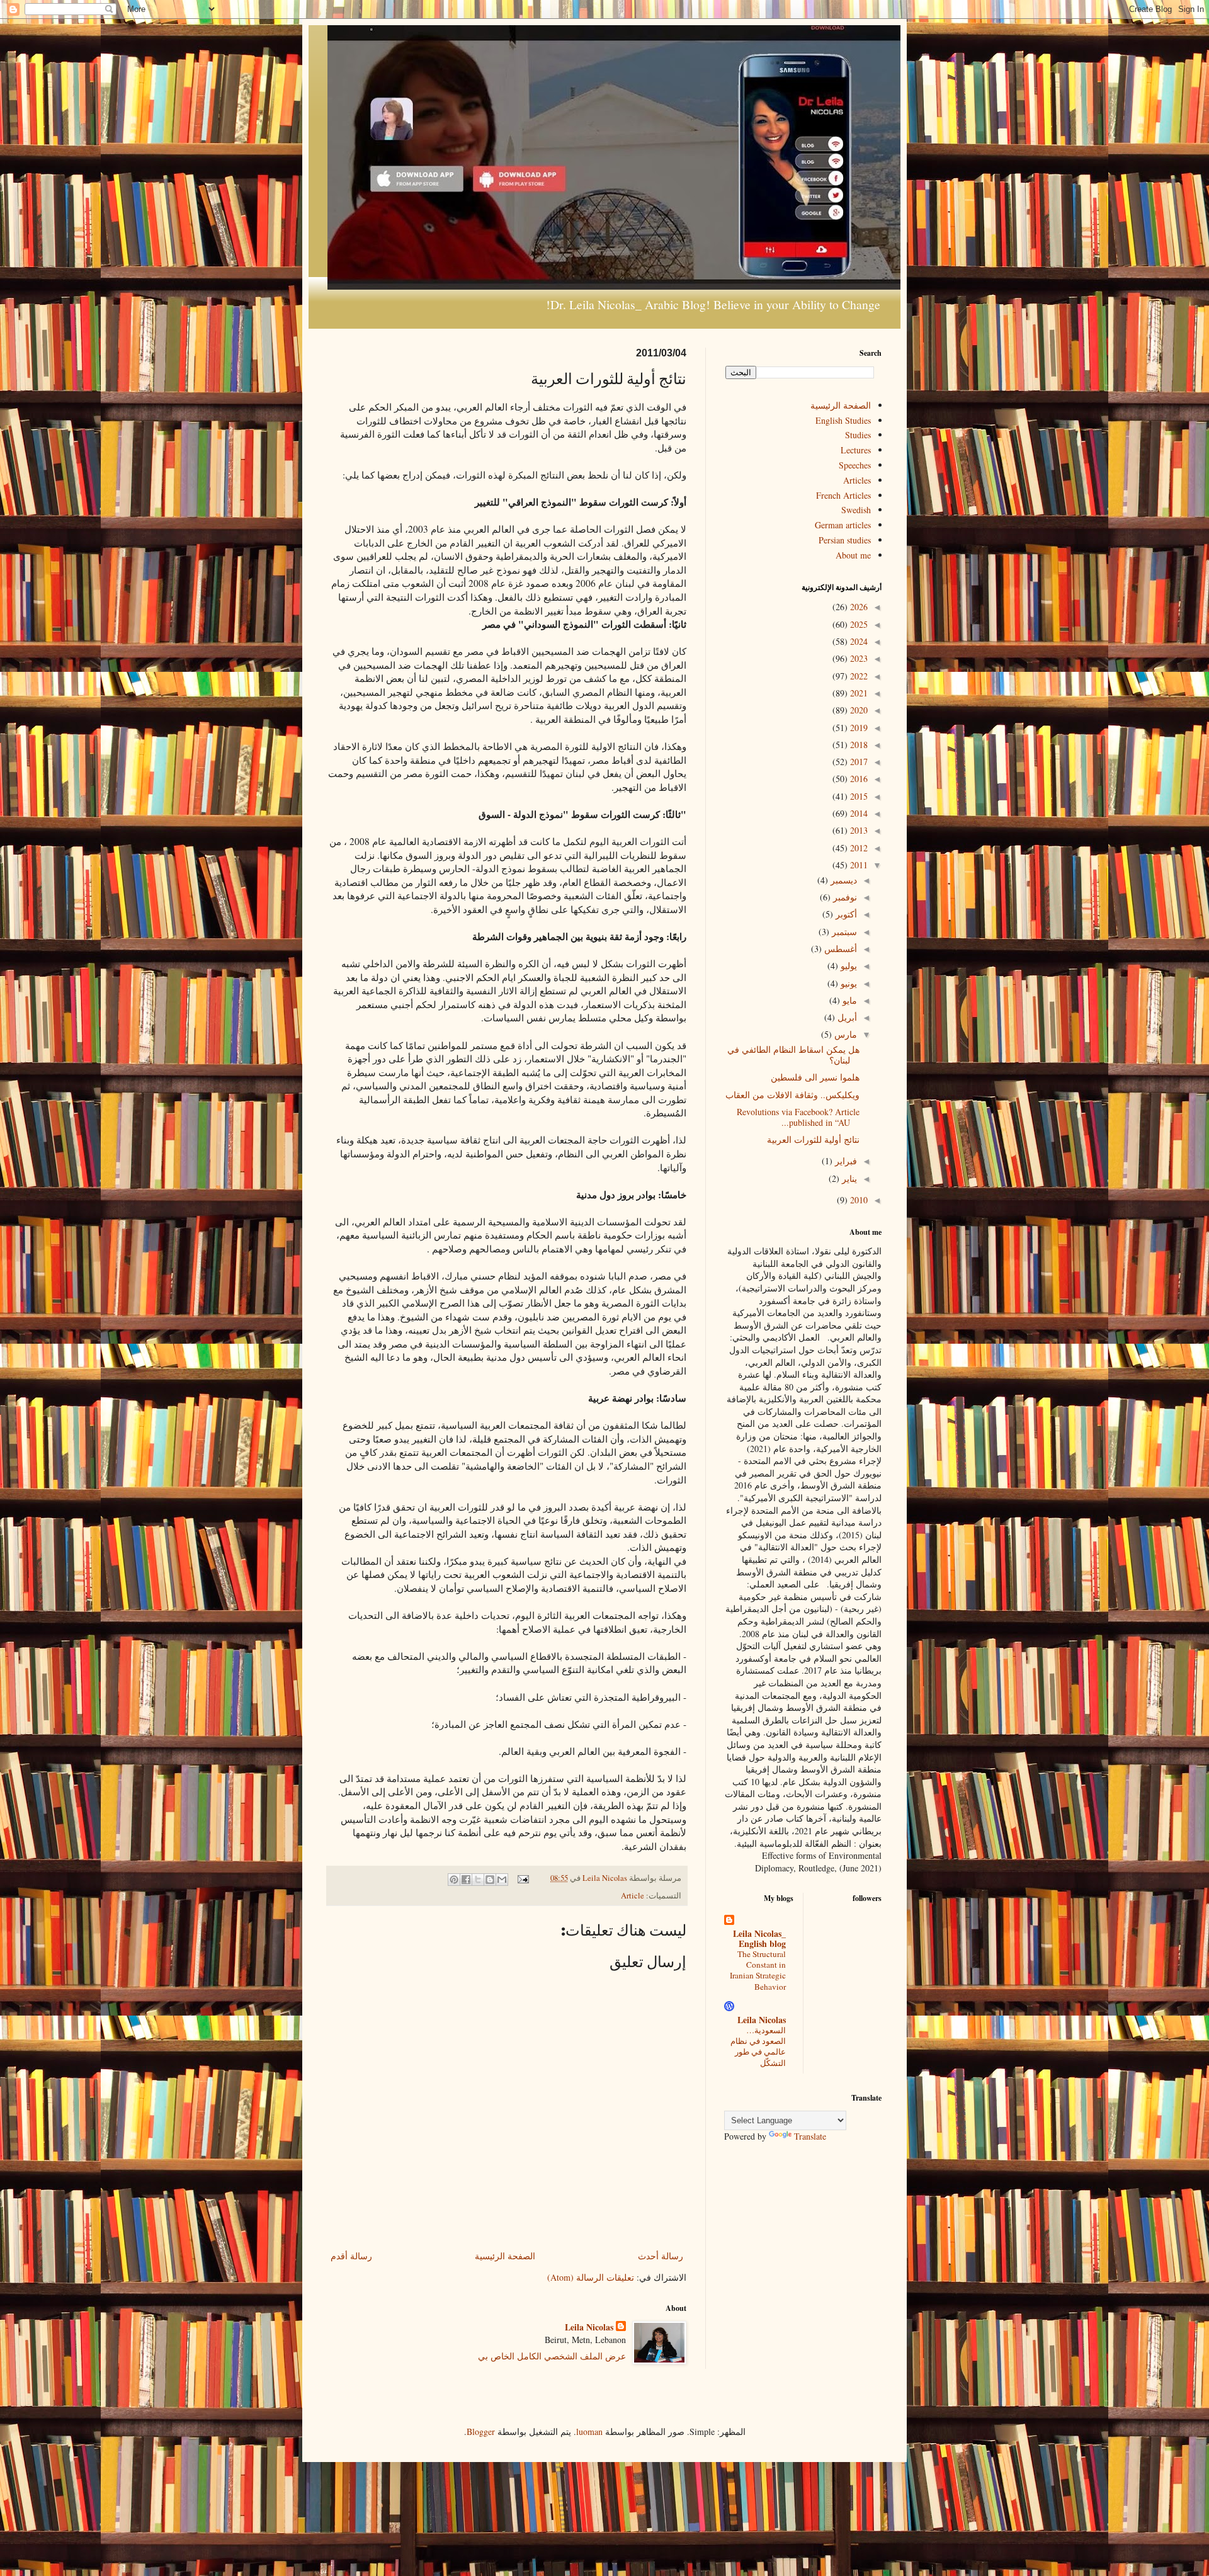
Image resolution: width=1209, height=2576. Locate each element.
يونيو (848, 983)
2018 (858, 745)
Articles (857, 480)
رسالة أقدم (351, 2256)
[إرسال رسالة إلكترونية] (524, 1878)
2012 (858, 848)
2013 (858, 830)
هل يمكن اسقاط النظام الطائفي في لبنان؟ (793, 1055)
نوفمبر (844, 897)
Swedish (856, 510)
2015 (858, 796)
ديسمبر (843, 880)
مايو (849, 1000)
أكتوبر (845, 914)
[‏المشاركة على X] (478, 1880)
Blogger (481, 2431)
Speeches (855, 465)
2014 (858, 813)
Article (633, 1896)
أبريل (846, 1017)
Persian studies (845, 540)
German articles (843, 525)
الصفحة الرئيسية (505, 2256)
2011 (858, 865)
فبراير (845, 1161)
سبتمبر (843, 932)
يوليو (848, 966)
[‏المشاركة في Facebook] (466, 1880)
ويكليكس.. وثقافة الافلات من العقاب (792, 1095)
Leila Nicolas (589, 2327)
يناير (848, 1178)
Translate (810, 2136)
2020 (858, 710)
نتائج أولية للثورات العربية (813, 1139)
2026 (858, 607)
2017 (858, 762)
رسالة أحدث (661, 2256)
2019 (858, 728)
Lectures (856, 450)
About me (853, 555)
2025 (858, 624)
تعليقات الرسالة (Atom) (591, 2277)
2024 (858, 641)
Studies (858, 435)
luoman (589, 2431)
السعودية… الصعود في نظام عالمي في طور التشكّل (758, 2046)
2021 (858, 693)
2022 (858, 676)
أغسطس (839, 949)
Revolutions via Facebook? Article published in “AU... (798, 1117)
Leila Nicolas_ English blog (759, 1938)
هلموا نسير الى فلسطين (815, 1077)
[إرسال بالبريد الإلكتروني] (502, 1880)
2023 (858, 658)
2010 (858, 1200)
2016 (858, 779)
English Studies (843, 420)
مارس (844, 1034)
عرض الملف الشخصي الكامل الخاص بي (552, 2356)
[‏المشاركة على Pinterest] (454, 1880)
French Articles (843, 495)
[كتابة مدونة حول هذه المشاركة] (490, 1880)
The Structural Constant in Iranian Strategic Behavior (758, 1970)
